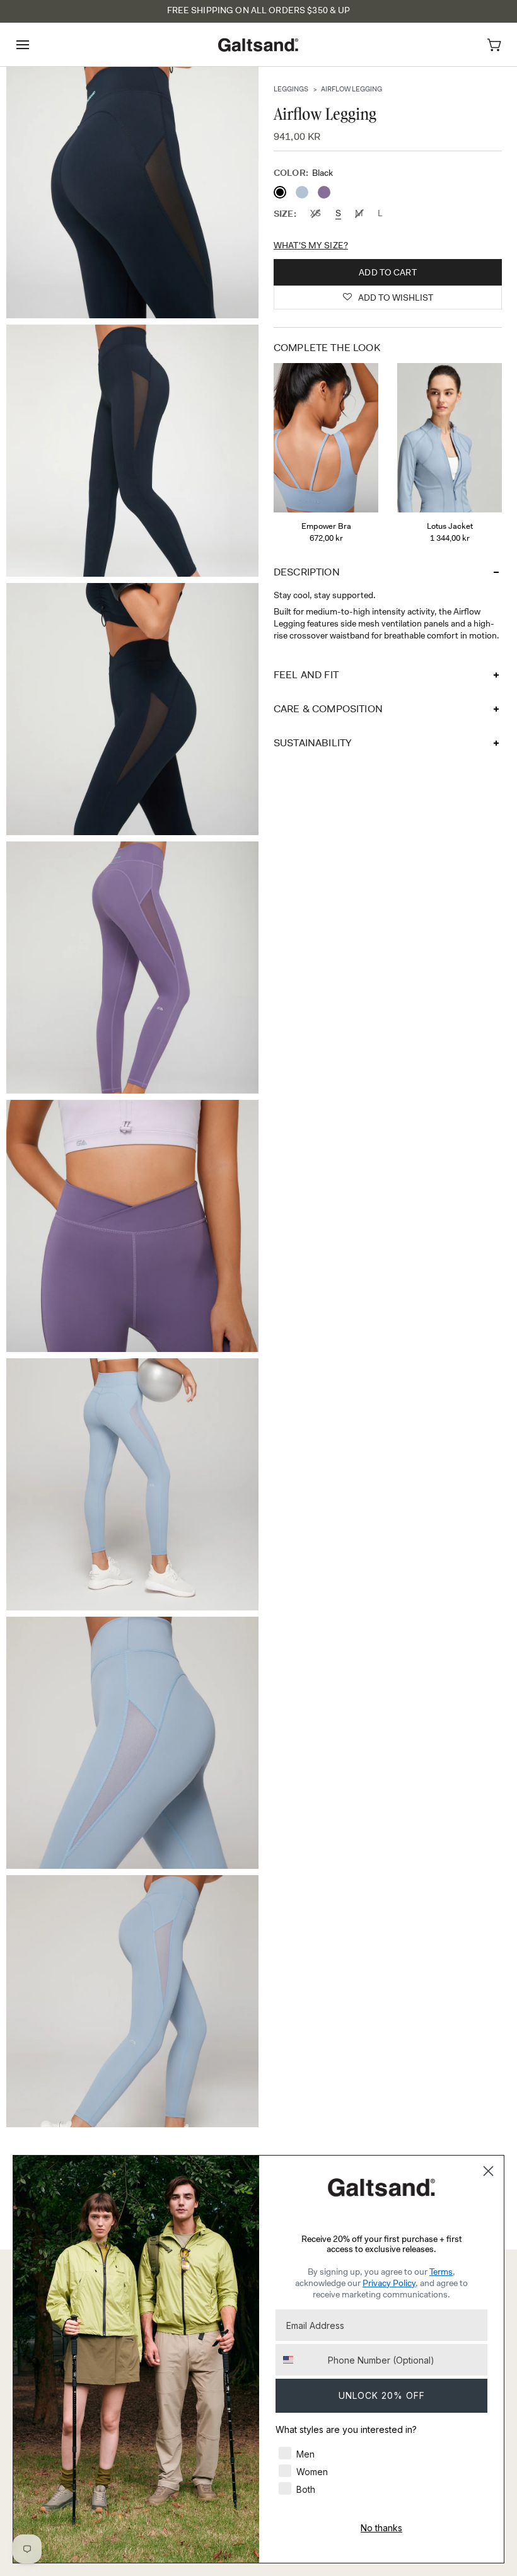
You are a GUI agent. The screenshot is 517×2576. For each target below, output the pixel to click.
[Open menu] (34, 44)
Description (307, 572)
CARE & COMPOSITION (328, 709)
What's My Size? (311, 245)
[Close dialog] (488, 2171)
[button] (388, 297)
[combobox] (299, 2360)
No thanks (381, 2528)
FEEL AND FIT (306, 675)
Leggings (291, 89)
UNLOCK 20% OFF (382, 2395)
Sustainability (313, 743)
